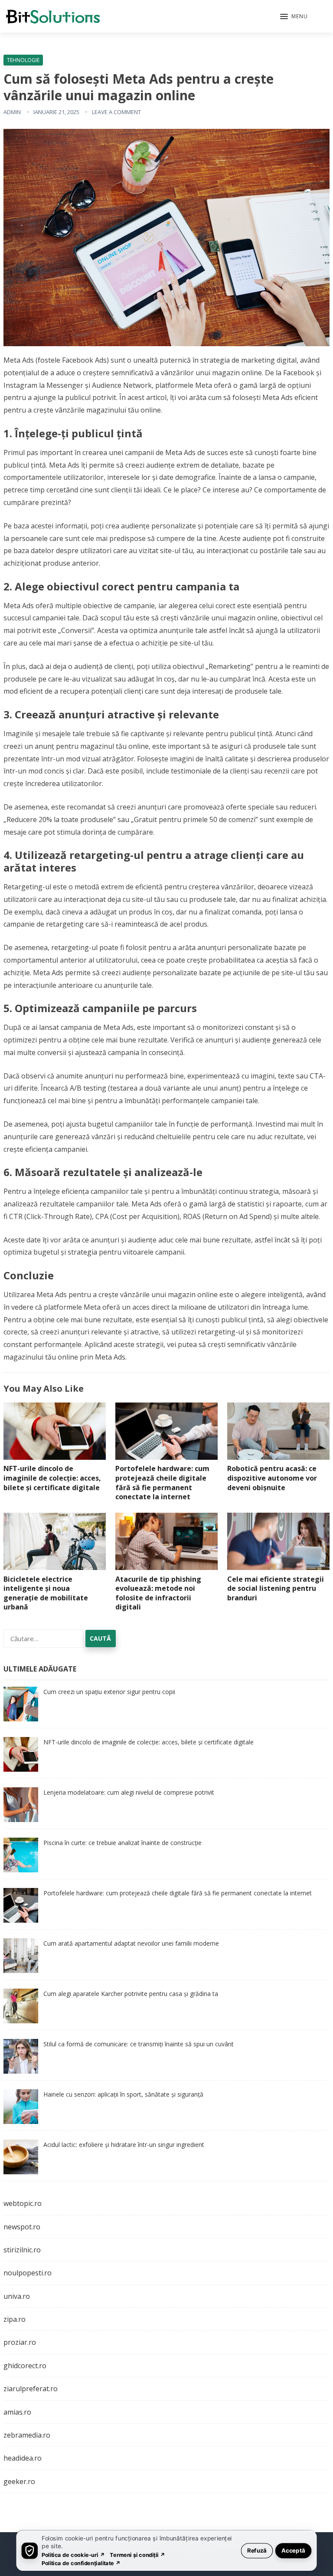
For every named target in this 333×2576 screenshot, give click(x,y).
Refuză (257, 2550)
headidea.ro (23, 2458)
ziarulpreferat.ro (31, 2389)
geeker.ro (19, 2481)
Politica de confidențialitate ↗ (81, 2563)
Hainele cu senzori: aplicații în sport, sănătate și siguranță (123, 2094)
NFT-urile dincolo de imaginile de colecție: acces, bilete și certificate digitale (52, 1478)
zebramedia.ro (27, 2435)
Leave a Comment (116, 112)
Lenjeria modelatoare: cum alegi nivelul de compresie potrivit (129, 1792)
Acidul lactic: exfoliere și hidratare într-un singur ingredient (124, 2145)
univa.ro (17, 2296)
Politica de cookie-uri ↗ (73, 2555)
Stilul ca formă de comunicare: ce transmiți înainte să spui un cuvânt (139, 2044)
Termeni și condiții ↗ (137, 2555)
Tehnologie (23, 60)
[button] (294, 17)
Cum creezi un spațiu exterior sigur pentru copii (109, 1692)
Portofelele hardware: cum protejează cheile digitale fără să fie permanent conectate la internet (162, 1483)
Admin (12, 112)
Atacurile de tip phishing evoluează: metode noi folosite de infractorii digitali (158, 1593)
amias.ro (17, 2412)
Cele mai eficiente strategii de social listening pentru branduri (276, 1588)
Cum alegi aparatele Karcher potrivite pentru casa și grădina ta (131, 1994)
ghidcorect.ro (25, 2366)
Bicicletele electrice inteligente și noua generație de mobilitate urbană (46, 1593)
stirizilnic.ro (22, 2250)
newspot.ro (22, 2227)
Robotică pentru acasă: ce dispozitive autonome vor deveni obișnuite (272, 1478)
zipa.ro (15, 2319)
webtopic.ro (23, 2203)
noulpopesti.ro (28, 2273)
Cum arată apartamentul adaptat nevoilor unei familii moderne (131, 1943)
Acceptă (293, 2550)
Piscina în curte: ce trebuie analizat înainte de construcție (122, 1843)
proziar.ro (20, 2342)
